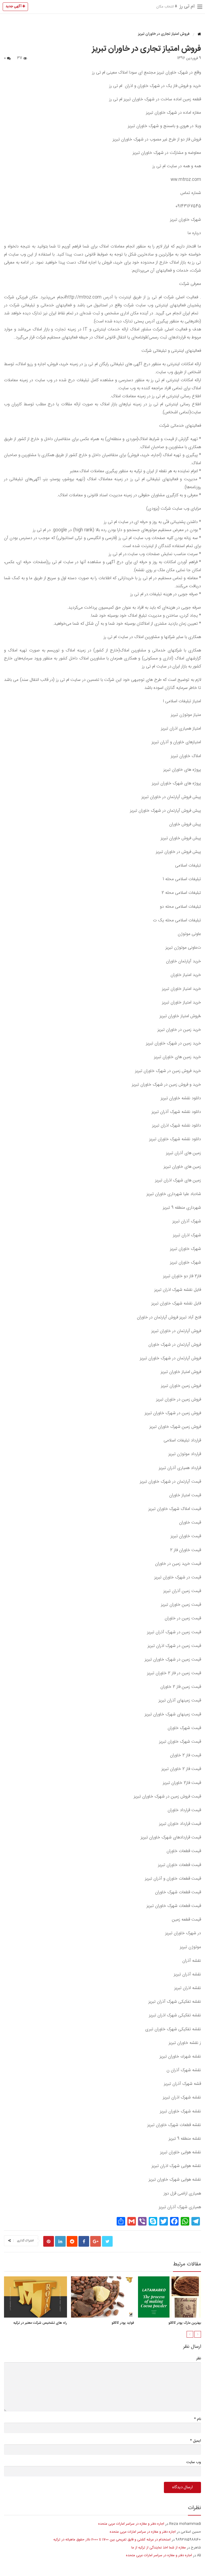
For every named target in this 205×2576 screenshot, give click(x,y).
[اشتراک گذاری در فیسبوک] (84, 2241)
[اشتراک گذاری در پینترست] (49, 2241)
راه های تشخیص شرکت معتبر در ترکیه (40, 2323)
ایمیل (196, 2441)
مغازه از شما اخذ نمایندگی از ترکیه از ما (159, 2548)
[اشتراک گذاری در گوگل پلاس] (96, 2241)
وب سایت (194, 2462)
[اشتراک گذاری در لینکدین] (60, 2241)
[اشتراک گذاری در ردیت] (72, 2241)
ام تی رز (187, 6)
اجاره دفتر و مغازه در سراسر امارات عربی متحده (131, 2524)
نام (198, 2419)
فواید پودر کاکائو (123, 2323)
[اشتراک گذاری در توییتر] (107, 2241)
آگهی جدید (14, 6)
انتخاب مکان (165, 7)
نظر (199, 2359)
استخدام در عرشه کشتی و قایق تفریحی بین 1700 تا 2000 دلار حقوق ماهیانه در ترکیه (112, 2540)
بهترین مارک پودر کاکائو (185, 2323)
